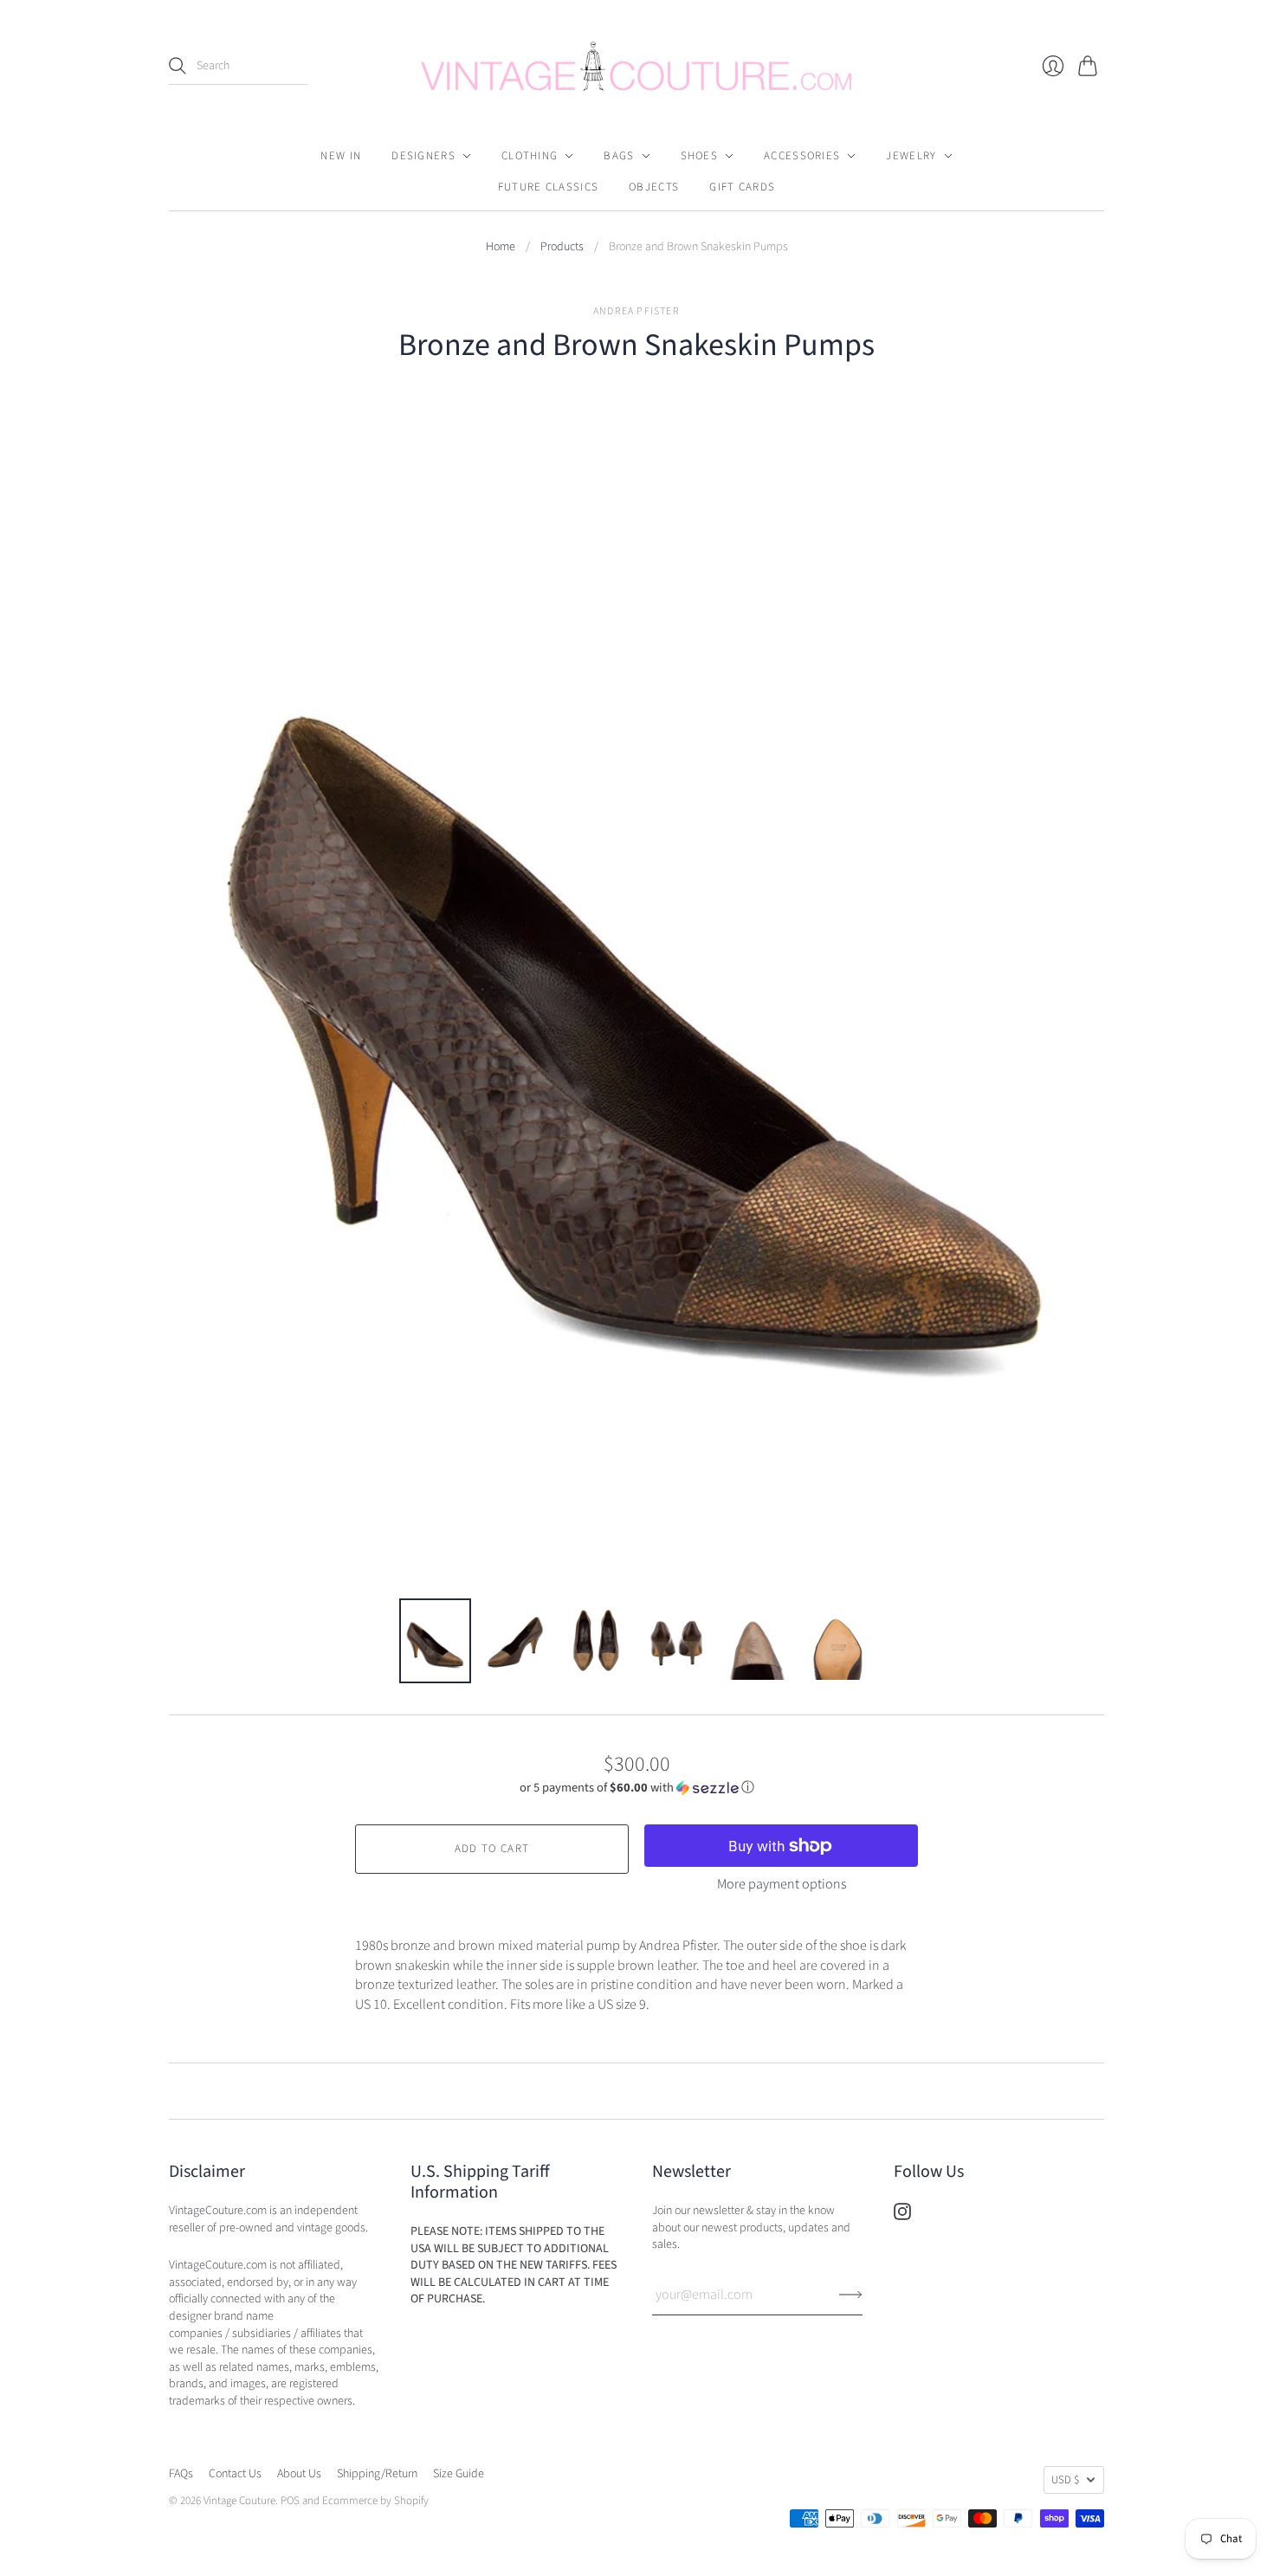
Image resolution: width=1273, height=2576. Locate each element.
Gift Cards (742, 187)
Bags (619, 156)
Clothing (530, 156)
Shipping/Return (377, 2474)
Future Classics (549, 187)
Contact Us (235, 2474)
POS (290, 2501)
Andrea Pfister (636, 311)
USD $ (1065, 2480)
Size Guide (459, 2474)
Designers (423, 156)
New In (341, 156)
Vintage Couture (239, 2501)
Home (501, 247)
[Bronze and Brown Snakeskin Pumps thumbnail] (435, 1641)
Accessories (802, 156)
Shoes (700, 156)
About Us (299, 2474)
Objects (654, 187)
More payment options (782, 1884)
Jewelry (911, 156)
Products (562, 247)
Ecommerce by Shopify (375, 2501)
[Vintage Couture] (636, 66)
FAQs (181, 2474)
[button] (637, 1788)
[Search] (178, 66)
